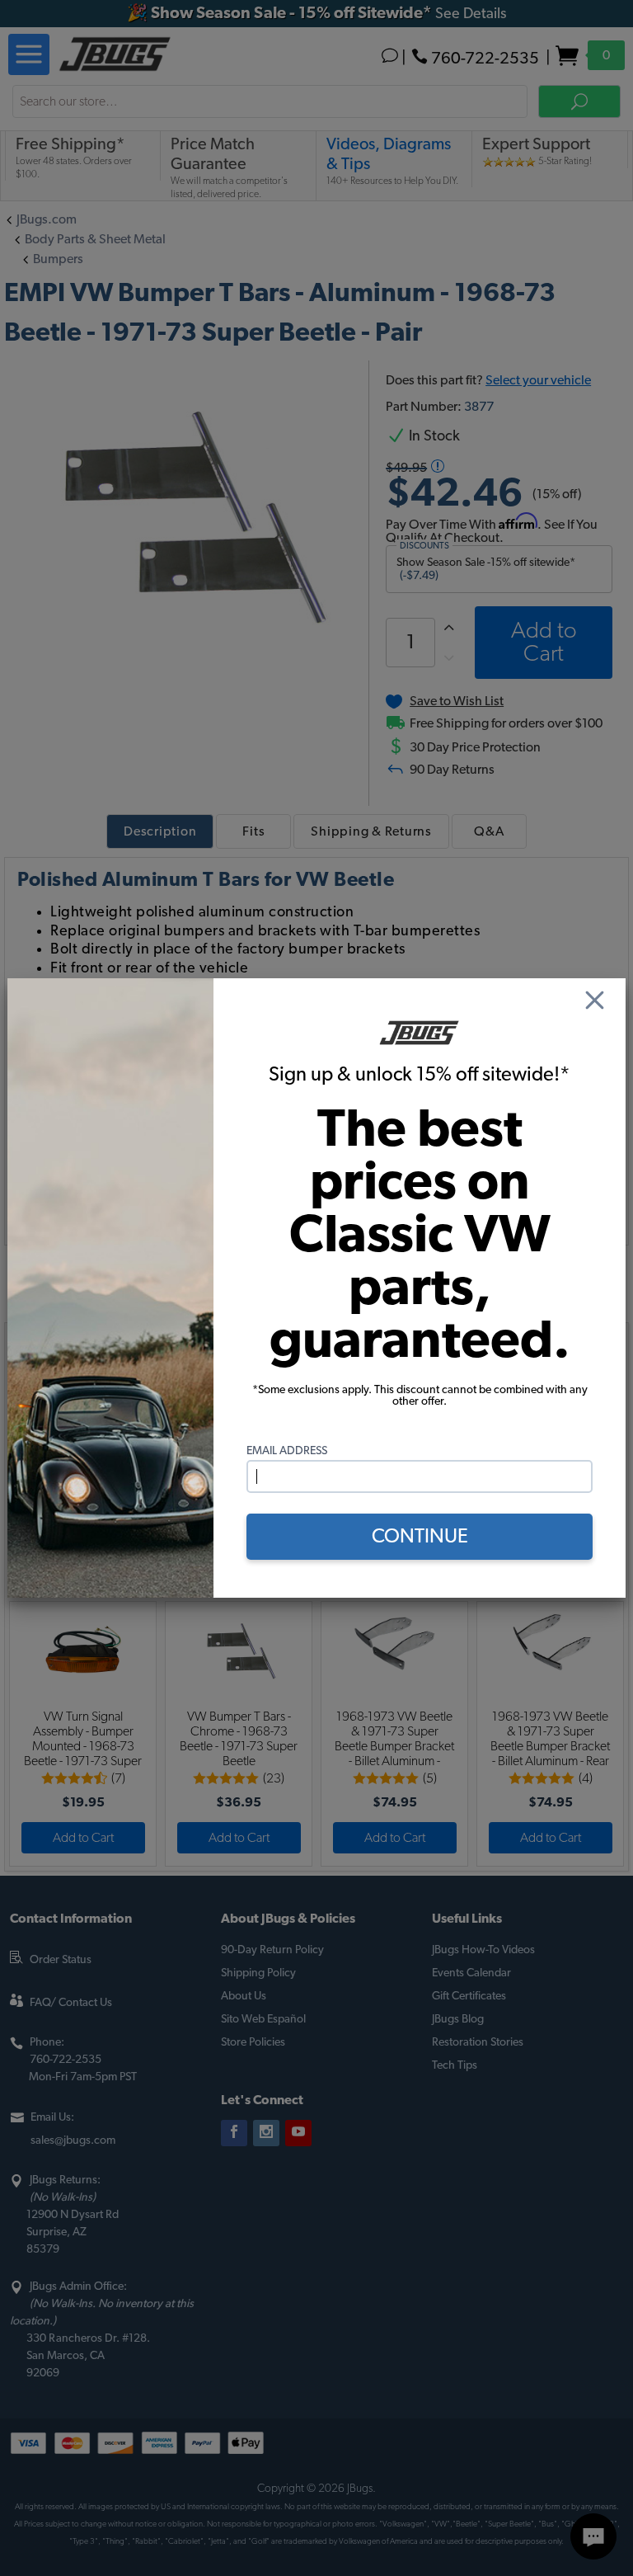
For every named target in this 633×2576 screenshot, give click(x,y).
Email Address (287, 1451)
